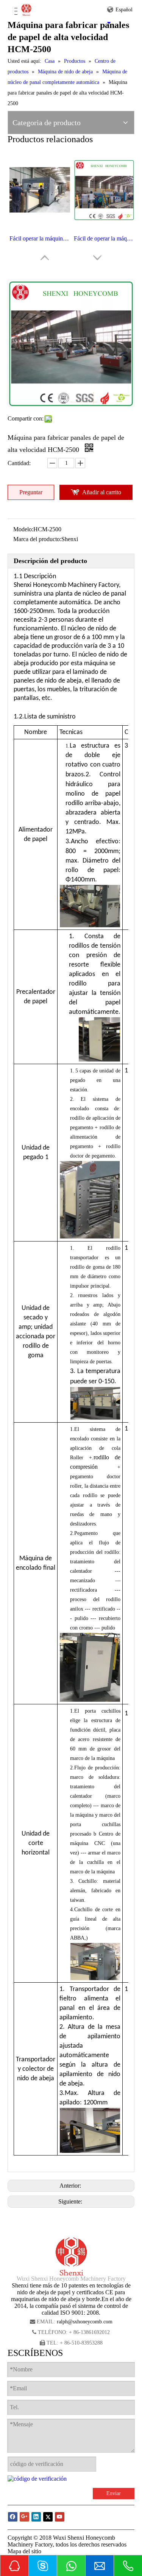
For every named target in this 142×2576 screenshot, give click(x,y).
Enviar (114, 2493)
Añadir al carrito (102, 492)
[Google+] (24, 2517)
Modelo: (23, 529)
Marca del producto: (37, 539)
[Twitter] (48, 2517)
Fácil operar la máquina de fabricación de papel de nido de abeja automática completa (40, 238)
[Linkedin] (36, 2517)
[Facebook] (13, 2517)
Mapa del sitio (24, 2551)
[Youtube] (60, 2517)
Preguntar (31, 492)
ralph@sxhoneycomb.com (85, 2322)
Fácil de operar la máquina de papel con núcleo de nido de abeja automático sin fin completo (104, 238)
